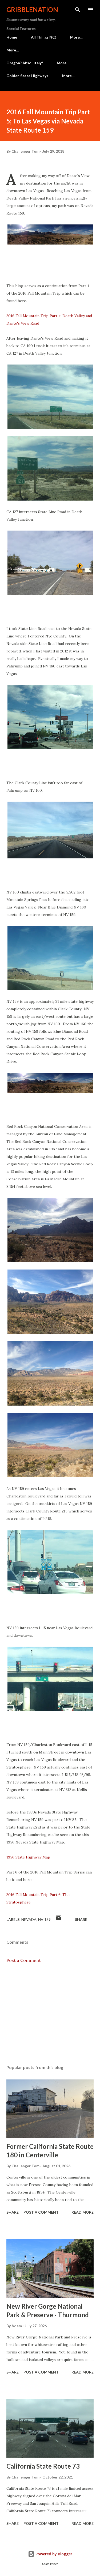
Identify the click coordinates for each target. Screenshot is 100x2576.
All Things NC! (44, 37)
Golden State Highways (27, 76)
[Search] (78, 10)
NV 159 (44, 1919)
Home (12, 37)
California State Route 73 (43, 2466)
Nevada (29, 1919)
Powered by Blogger (53, 2554)
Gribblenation (32, 10)
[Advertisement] (50, 2014)
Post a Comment (24, 1960)
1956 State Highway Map (29, 1857)
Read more (83, 2212)
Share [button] (81, 1919)
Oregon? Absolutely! (25, 63)
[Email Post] (59, 1919)
